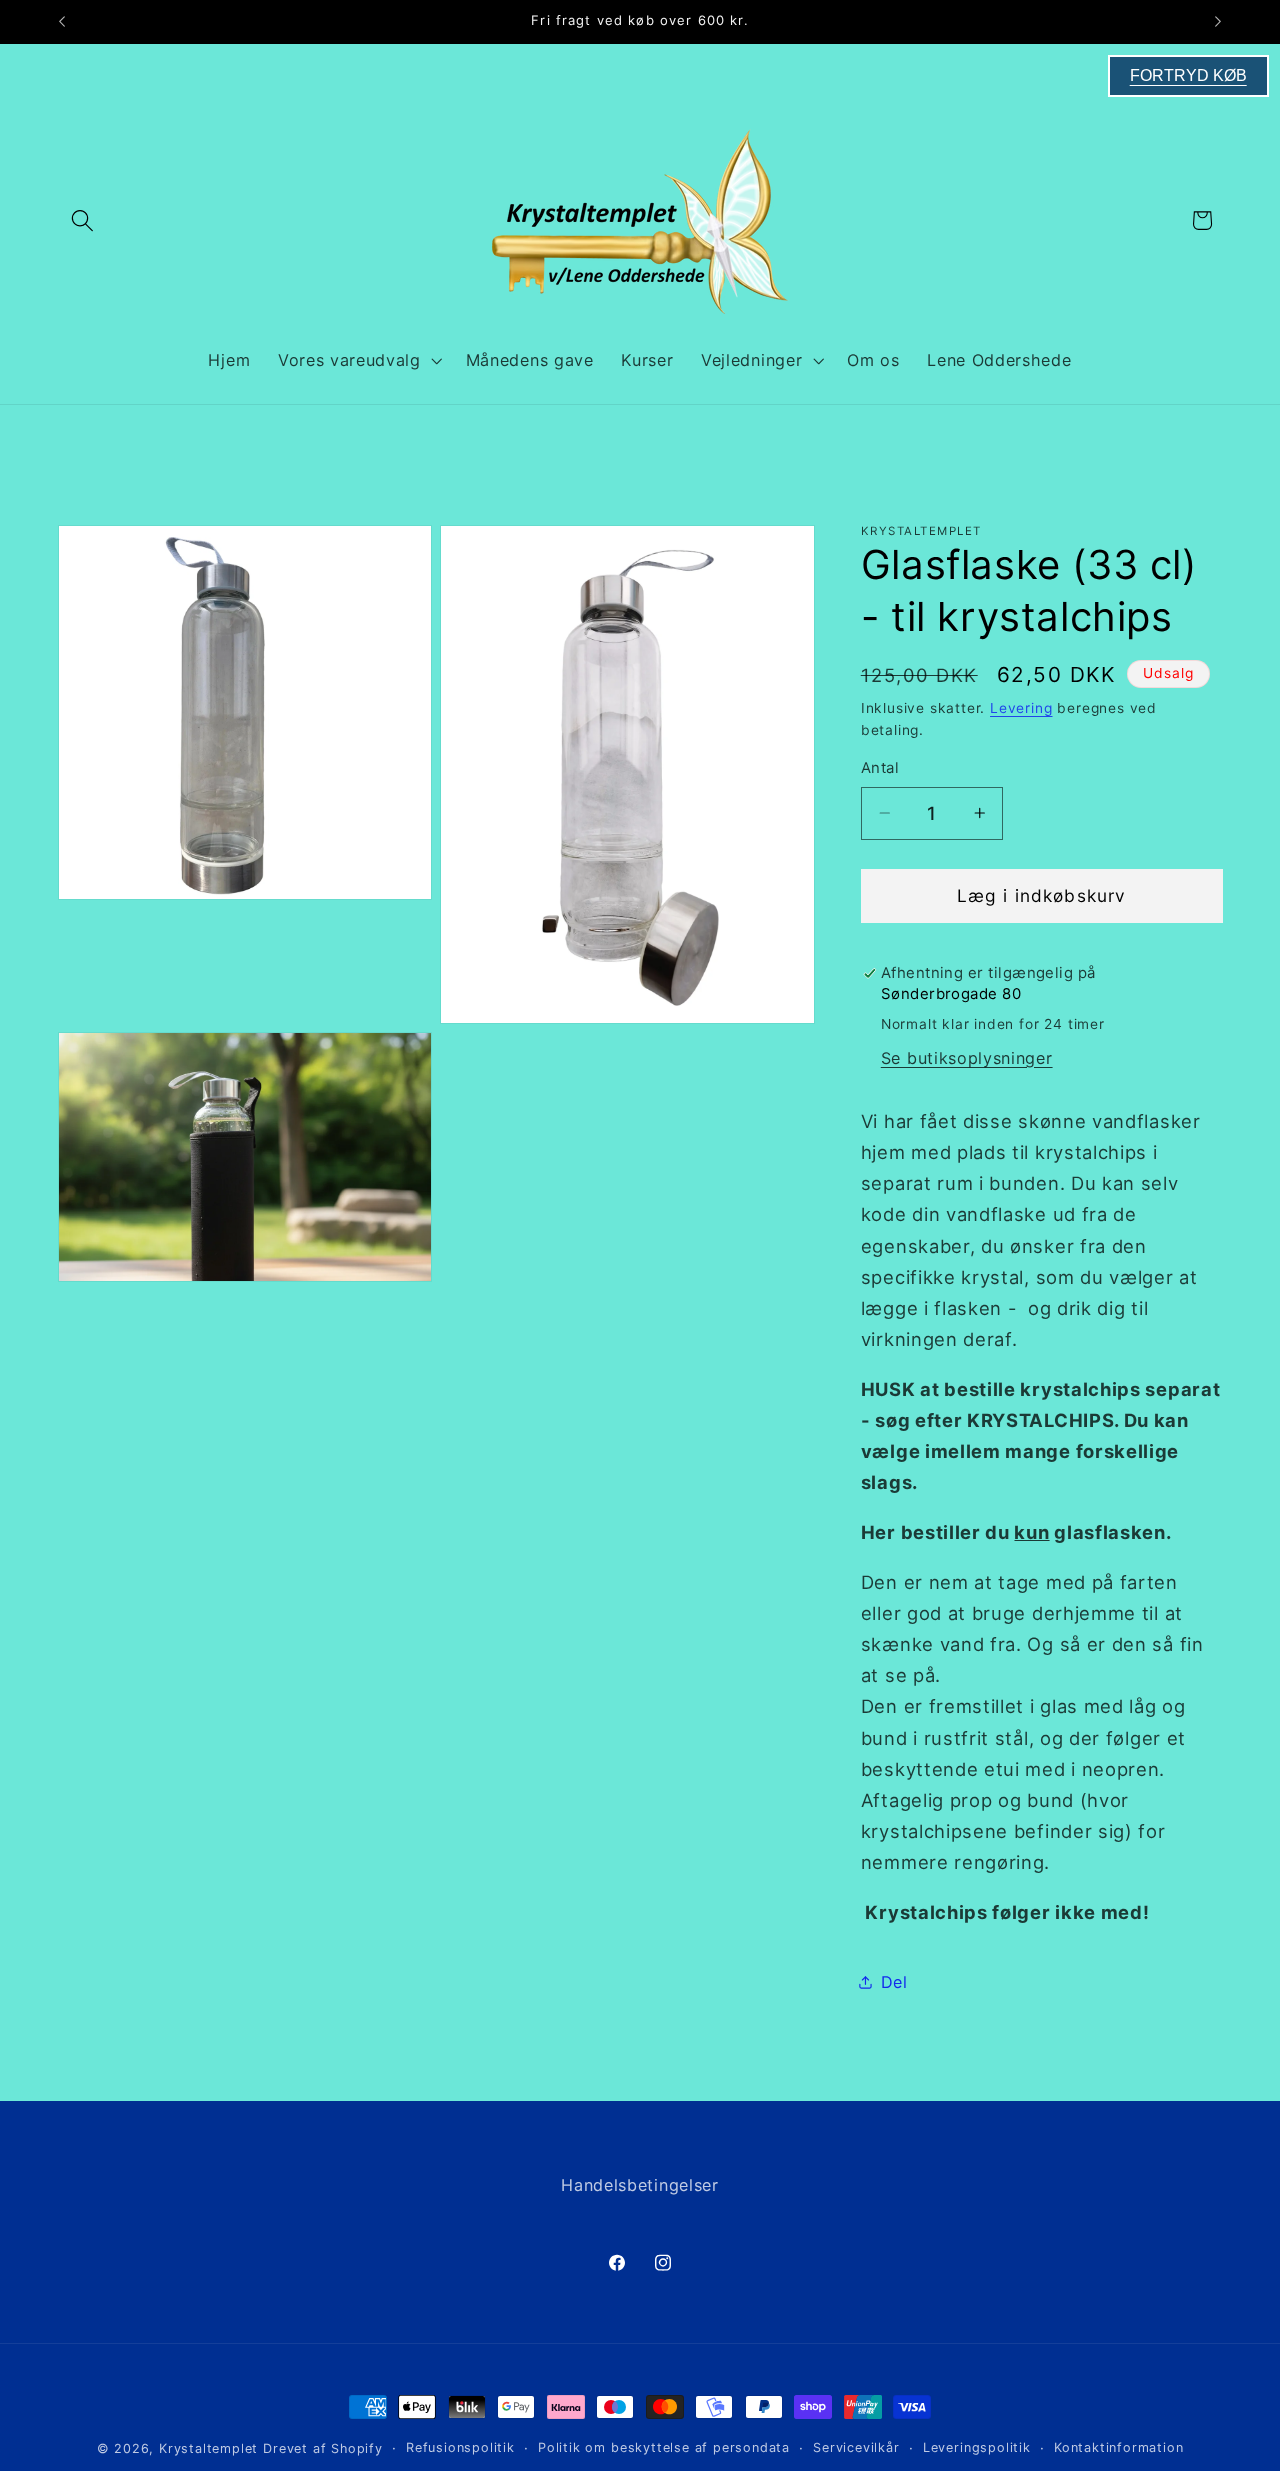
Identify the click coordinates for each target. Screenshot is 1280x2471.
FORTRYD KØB (1188, 75)
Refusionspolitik (460, 2447)
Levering (1021, 708)
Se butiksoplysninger (967, 1058)
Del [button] (894, 1982)
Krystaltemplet (208, 2448)
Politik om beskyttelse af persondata (664, 2447)
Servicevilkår (856, 2447)
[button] (83, 220)
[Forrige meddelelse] (62, 22)
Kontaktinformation (1119, 2447)
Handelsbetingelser (639, 2185)
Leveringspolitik (977, 2447)
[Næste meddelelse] (1218, 22)
